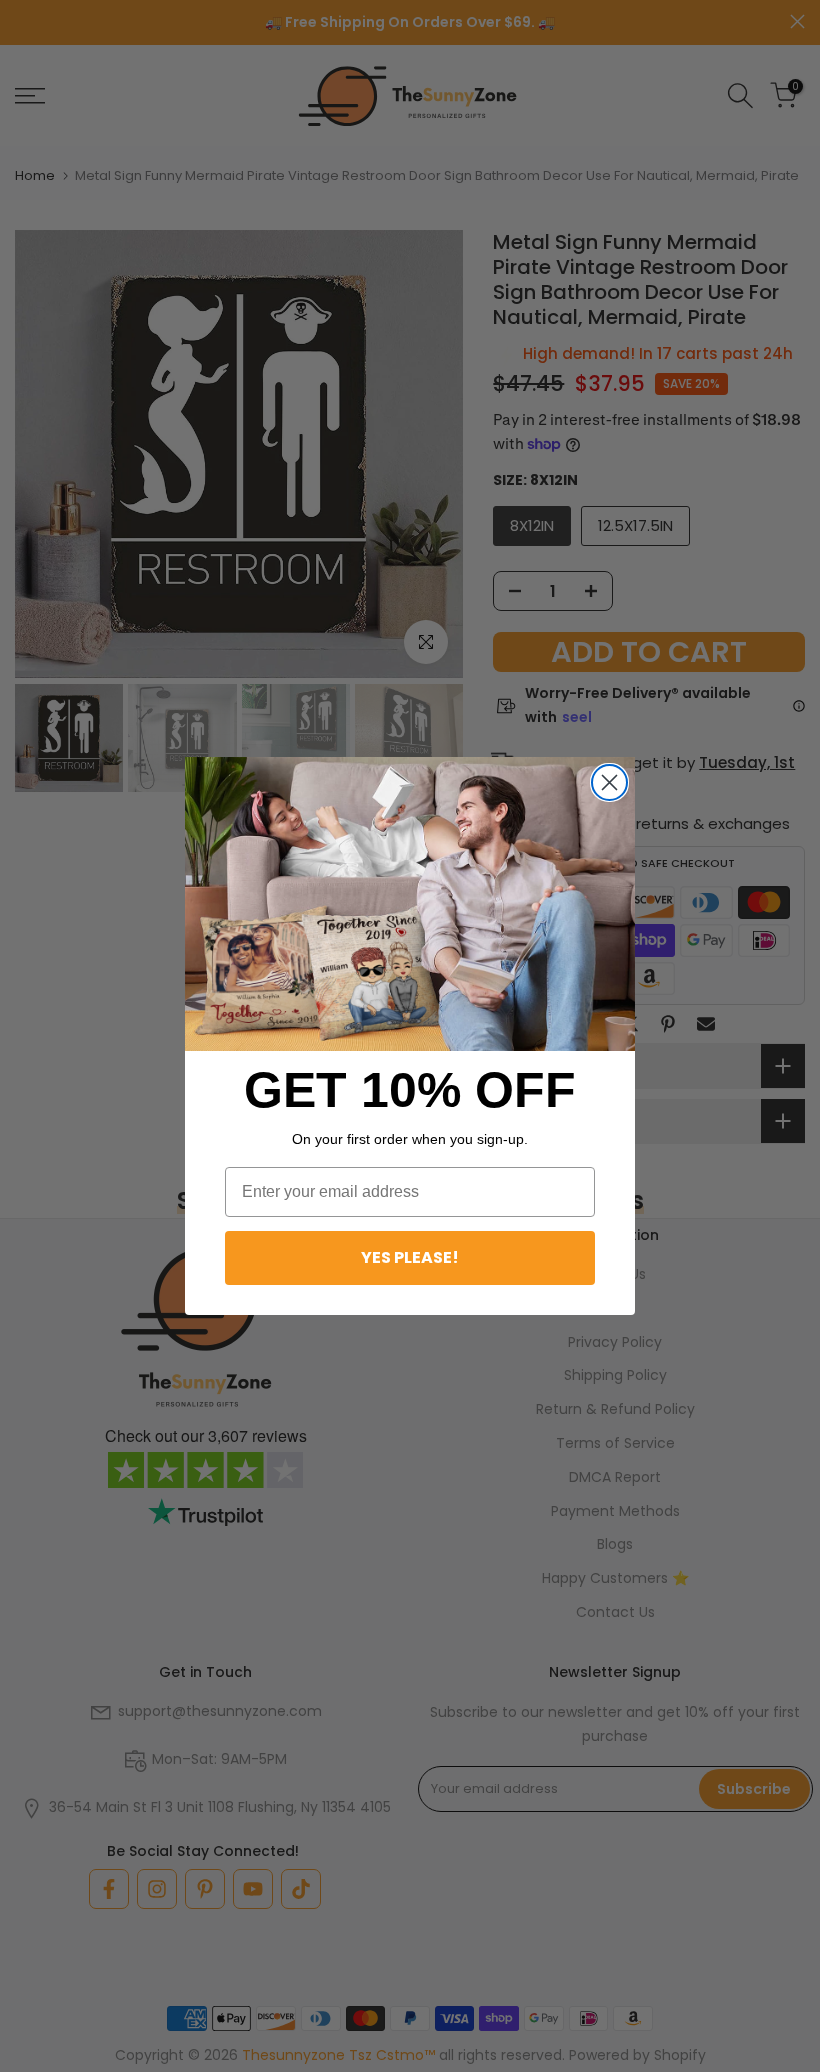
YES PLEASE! (410, 1257)
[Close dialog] (609, 782)
